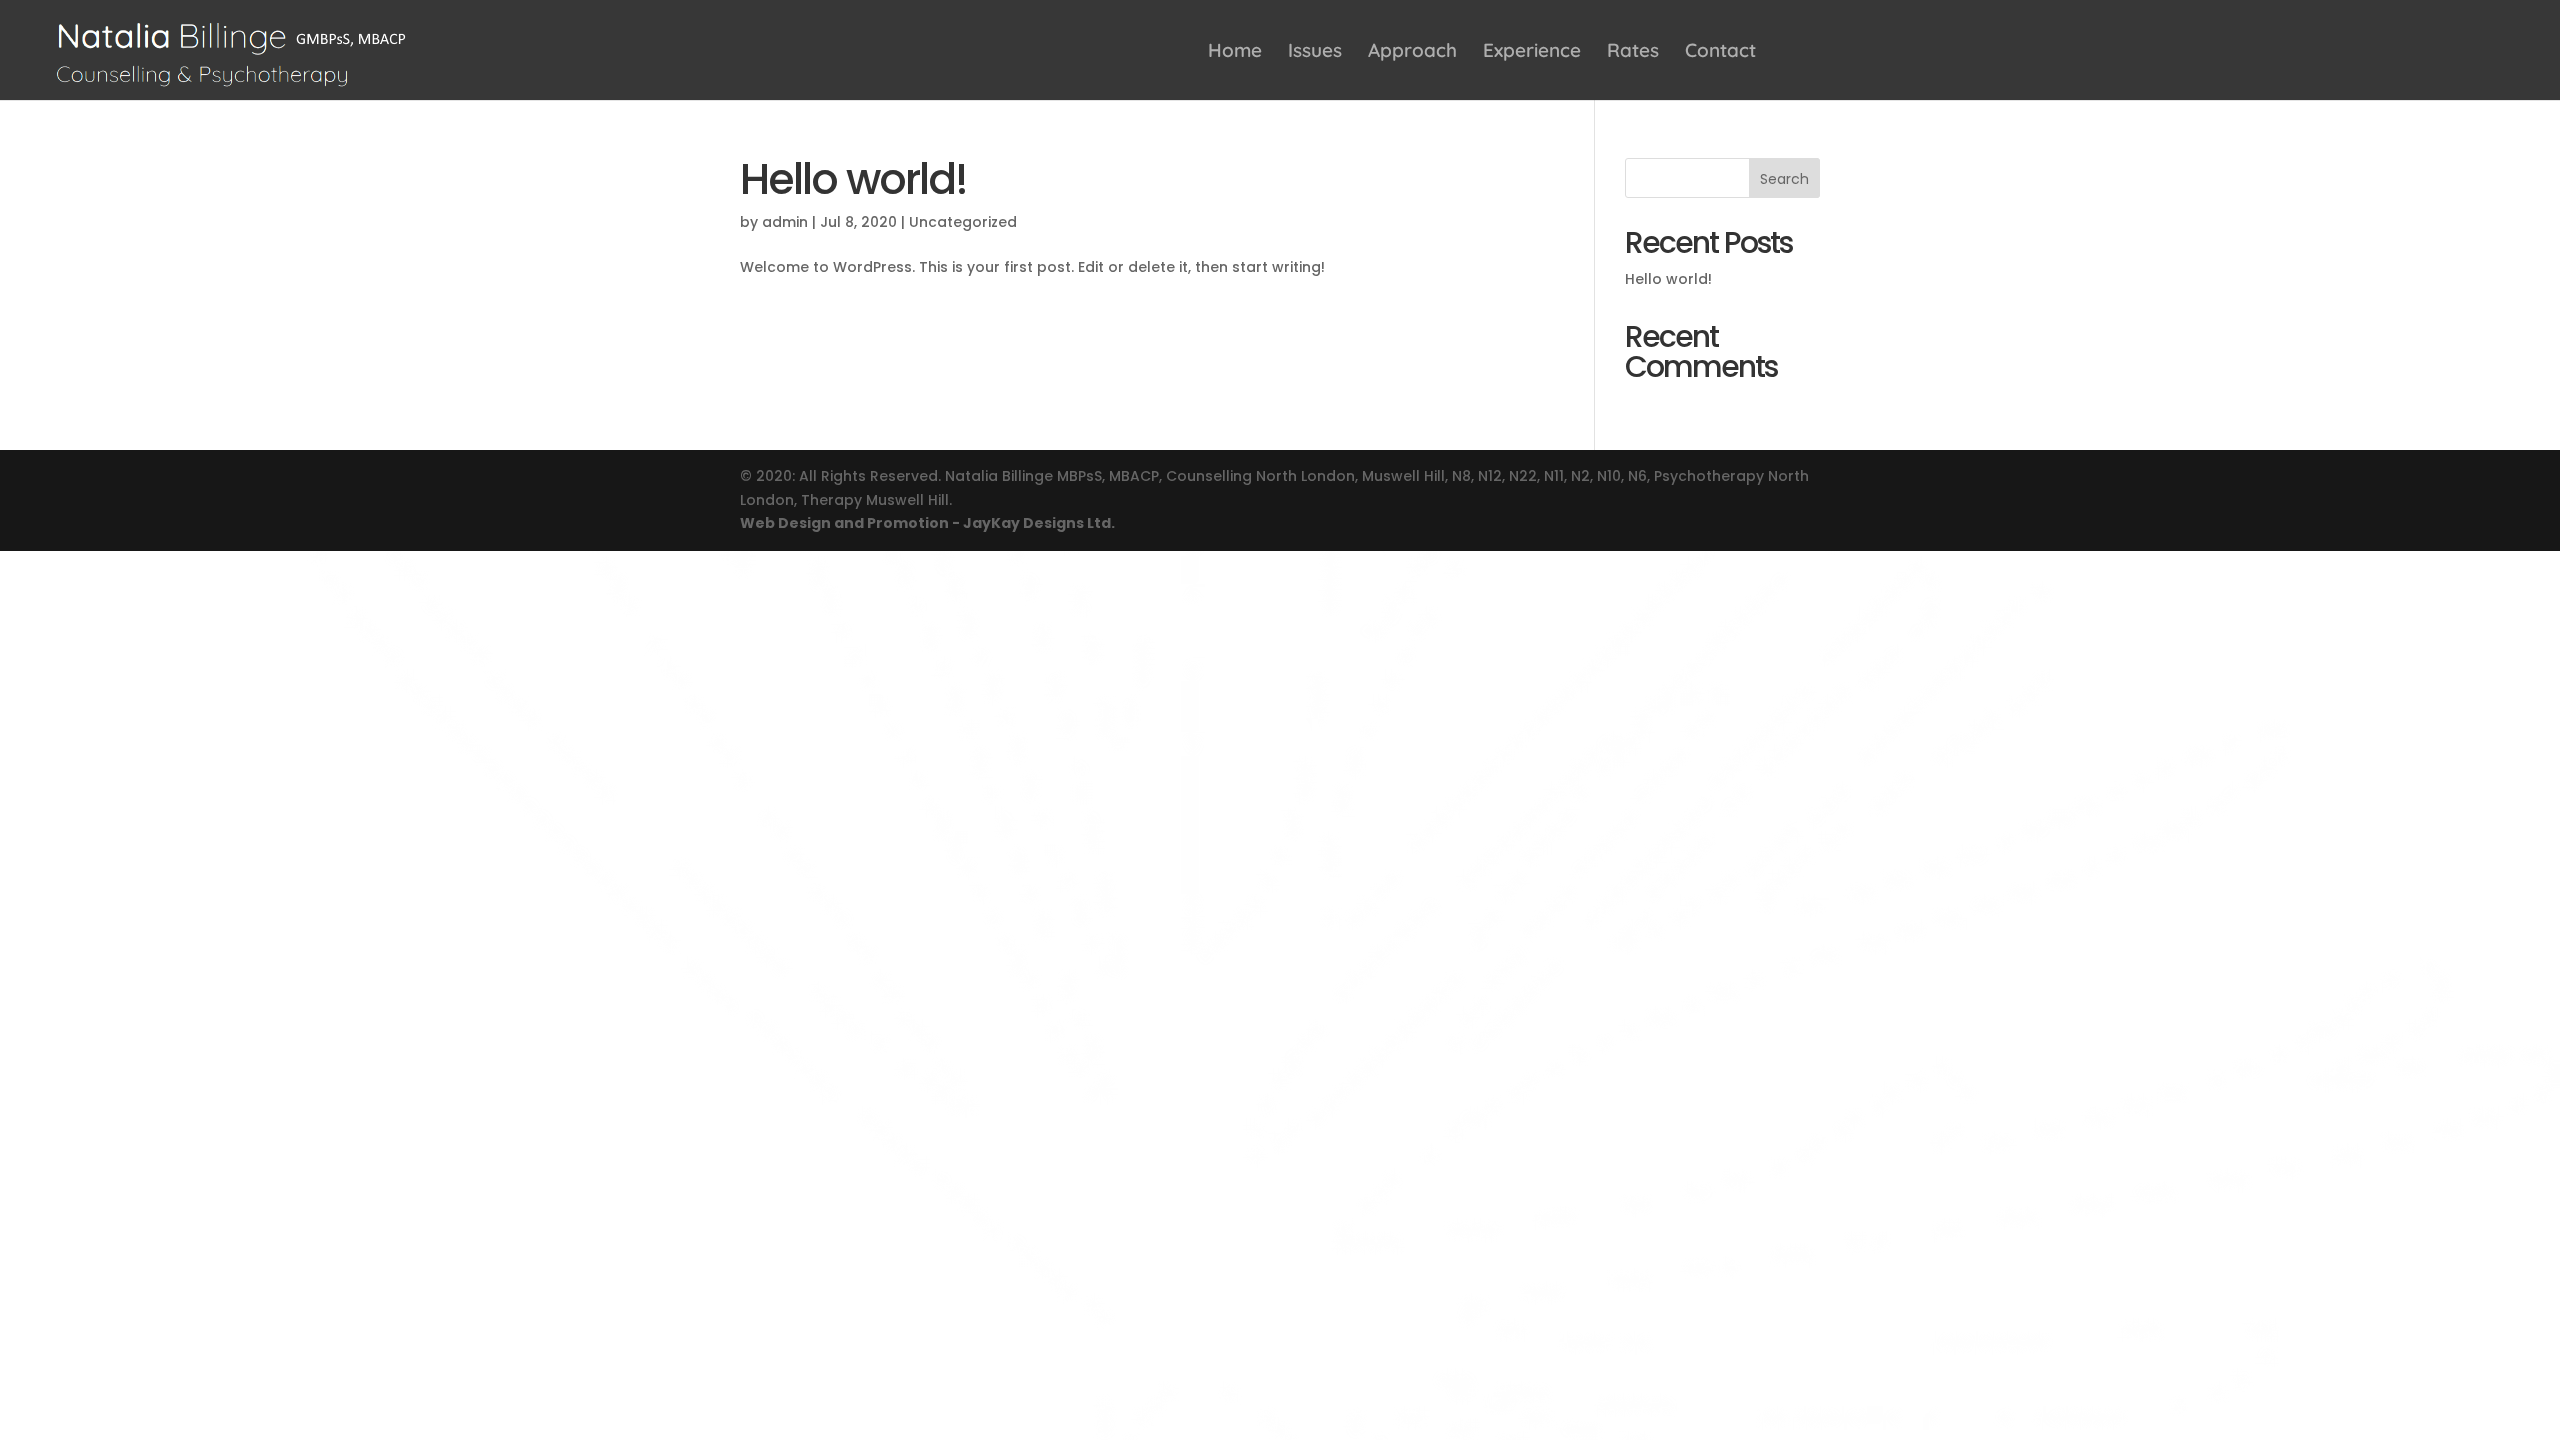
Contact (1720, 52)
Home (1235, 52)
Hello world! (853, 179)
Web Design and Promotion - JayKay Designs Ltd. (927, 523)
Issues (1315, 52)
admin (785, 222)
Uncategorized (963, 222)
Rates (1633, 52)
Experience (1532, 52)
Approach (1412, 52)
